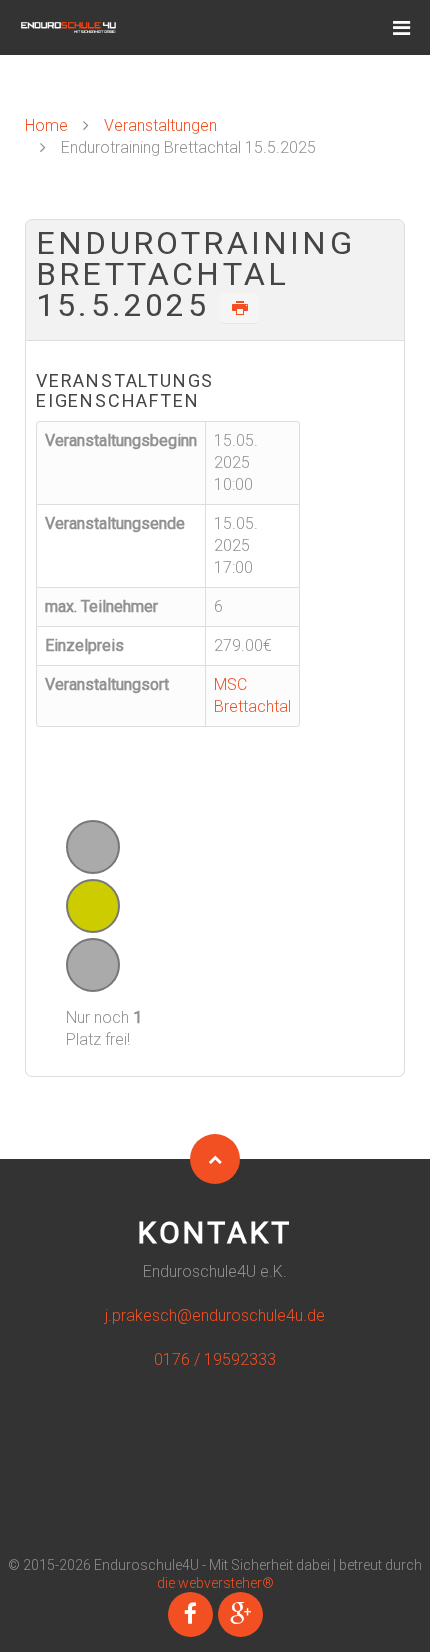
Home (46, 125)
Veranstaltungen (160, 125)
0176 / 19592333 (215, 1359)
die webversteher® (215, 1583)
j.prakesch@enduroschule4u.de (215, 1315)
